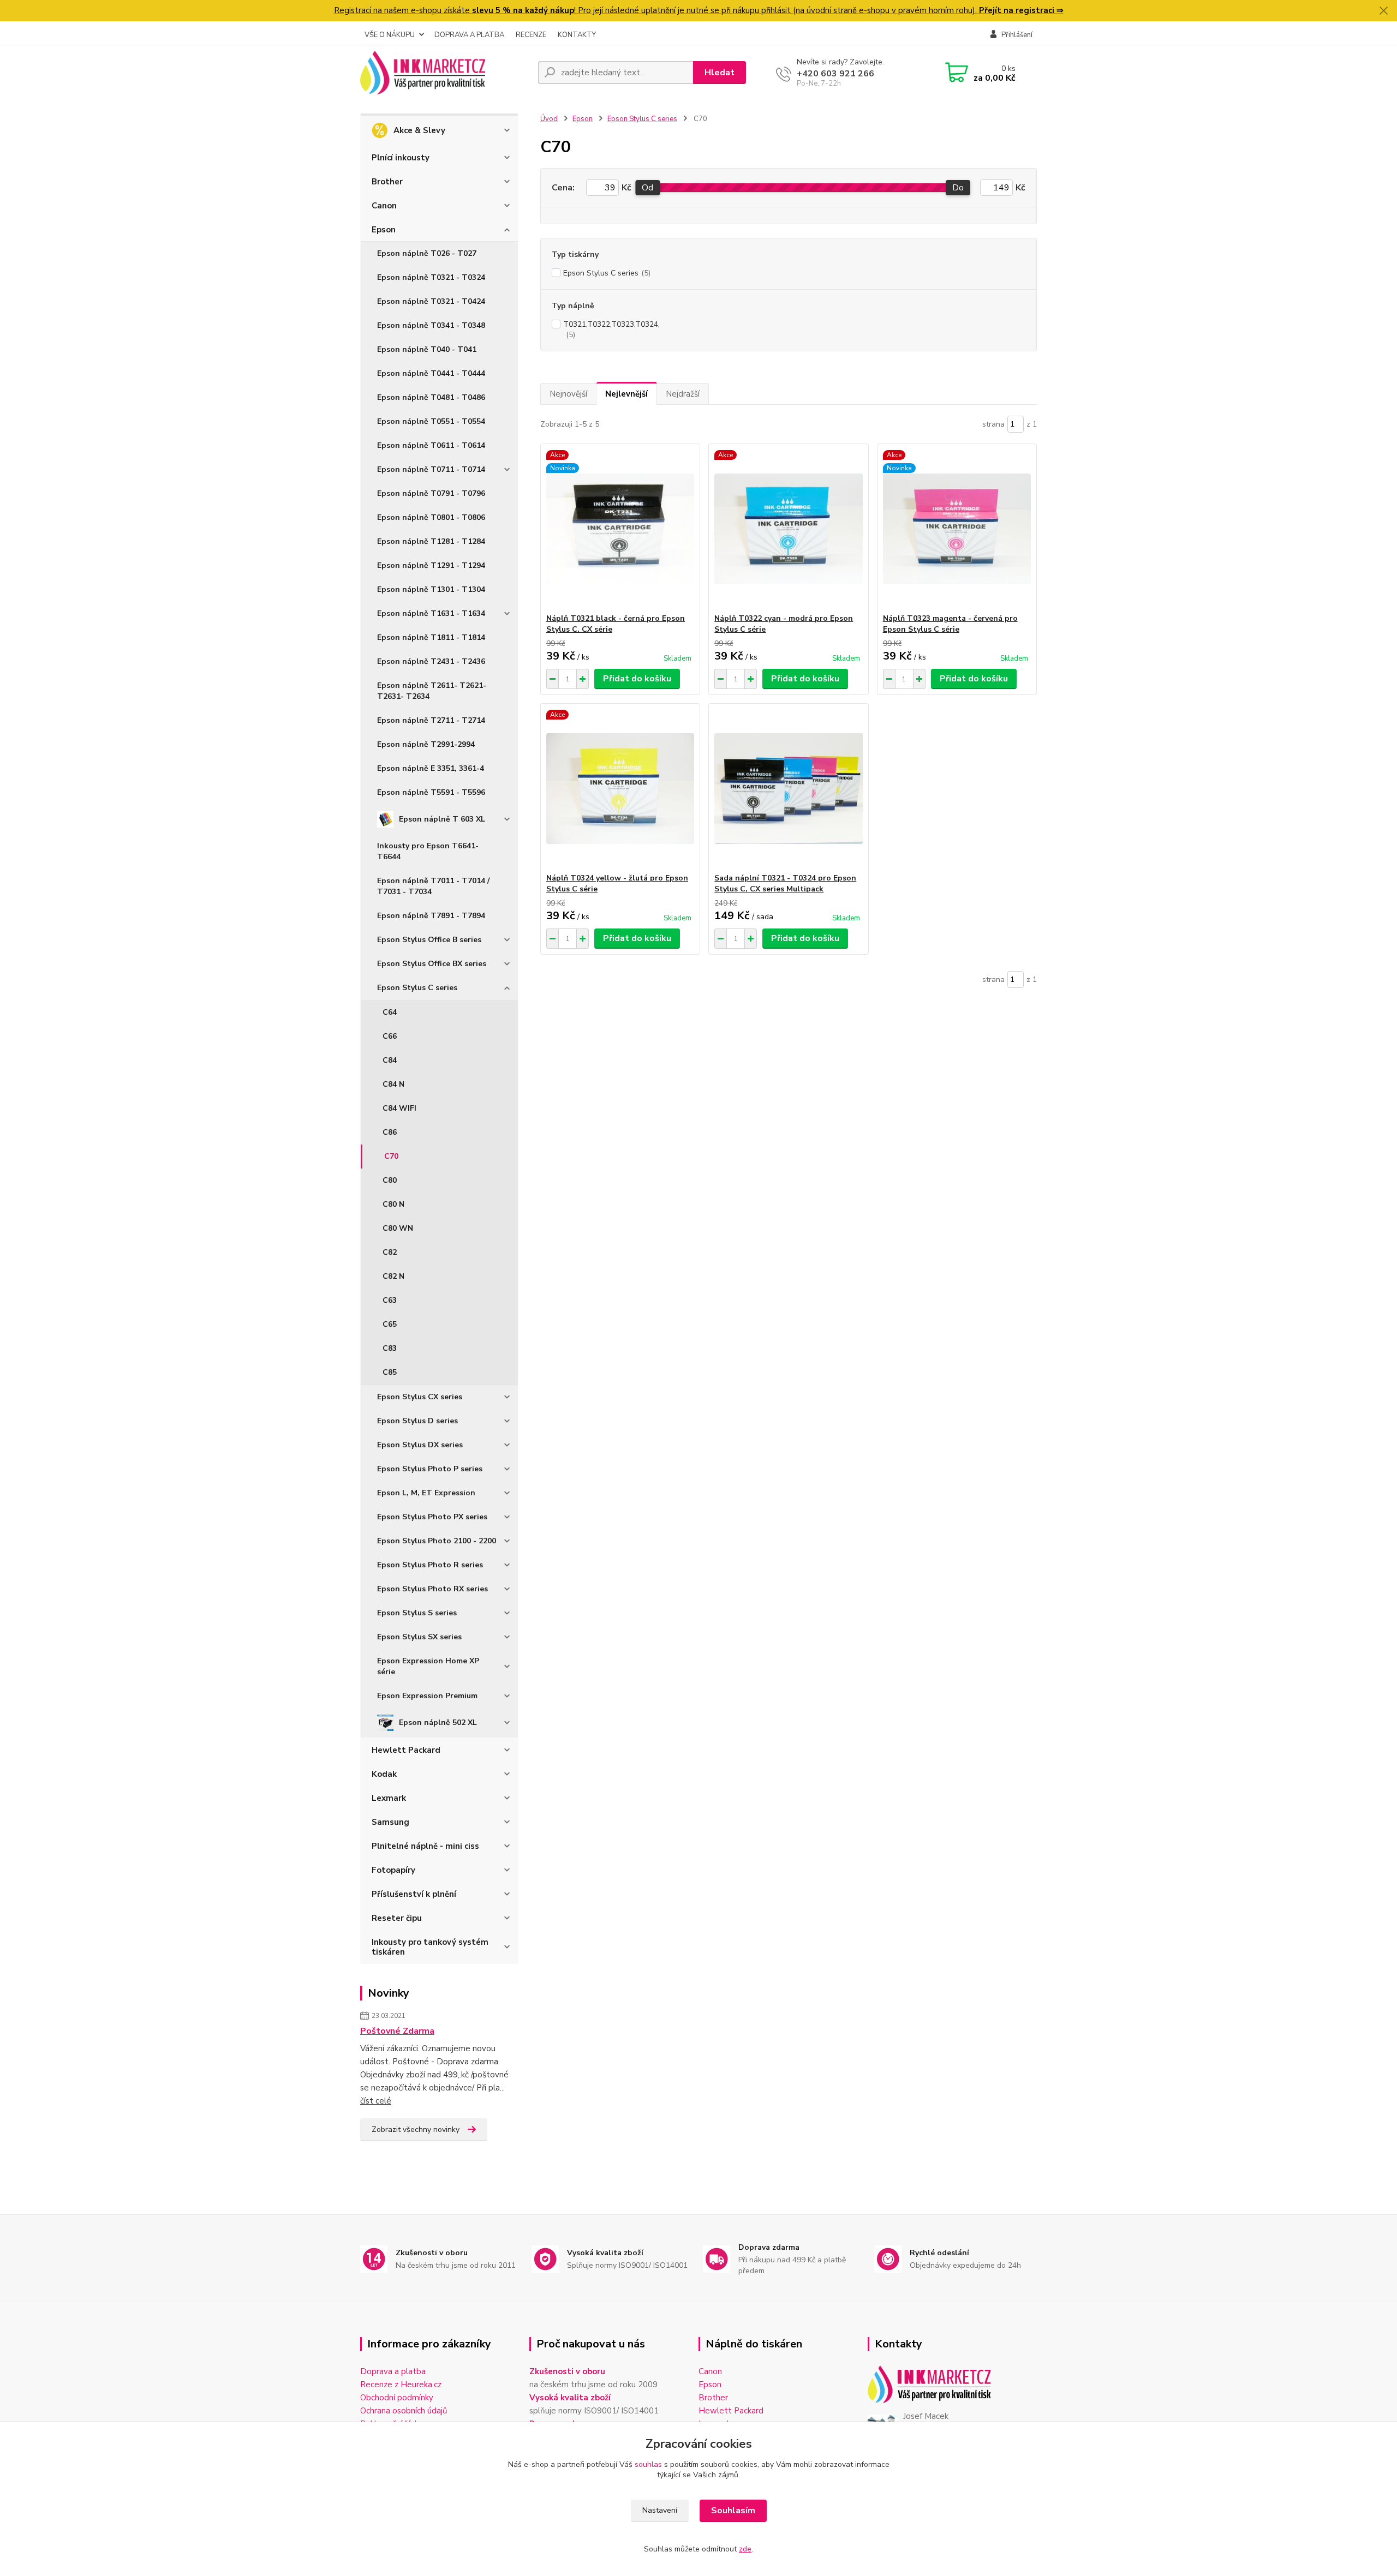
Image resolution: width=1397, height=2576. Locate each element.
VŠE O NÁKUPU (390, 35)
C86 (390, 1132)
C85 (390, 1372)
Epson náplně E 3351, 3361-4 (431, 768)
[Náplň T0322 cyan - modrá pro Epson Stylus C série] (788, 529)
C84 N (393, 1084)
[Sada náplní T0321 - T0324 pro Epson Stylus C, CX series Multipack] (788, 788)
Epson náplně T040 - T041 (427, 349)
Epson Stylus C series (417, 988)
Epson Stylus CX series (420, 1397)
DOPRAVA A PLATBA (469, 35)
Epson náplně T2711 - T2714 (431, 720)
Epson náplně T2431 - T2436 (431, 661)
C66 (390, 1036)
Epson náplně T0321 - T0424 (431, 301)
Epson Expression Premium (427, 1696)
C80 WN (398, 1228)
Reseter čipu (397, 1918)
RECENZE (531, 35)
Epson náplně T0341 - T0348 (431, 325)
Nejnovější (568, 394)
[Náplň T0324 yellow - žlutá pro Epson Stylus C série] (620, 788)
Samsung (390, 1822)
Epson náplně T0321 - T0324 (431, 277)
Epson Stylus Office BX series (432, 964)
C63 (390, 1300)
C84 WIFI (399, 1108)
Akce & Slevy (419, 130)
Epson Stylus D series (417, 1421)
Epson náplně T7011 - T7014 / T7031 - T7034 (433, 886)
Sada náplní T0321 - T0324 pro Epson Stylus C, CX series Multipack (785, 883)
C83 (390, 1348)
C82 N (393, 1276)
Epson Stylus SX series (419, 1637)
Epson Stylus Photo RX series (432, 1589)
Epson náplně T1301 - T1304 (431, 589)
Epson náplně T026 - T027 (427, 253)
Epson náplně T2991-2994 (426, 744)
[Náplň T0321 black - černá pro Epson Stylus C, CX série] (620, 529)
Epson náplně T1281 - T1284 (431, 541)
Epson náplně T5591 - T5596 (431, 792)
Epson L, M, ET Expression (426, 1493)
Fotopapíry (393, 1870)
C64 (390, 1012)
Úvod (549, 119)
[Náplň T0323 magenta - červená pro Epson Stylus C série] (957, 529)
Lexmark (389, 1798)
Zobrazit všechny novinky (416, 2129)
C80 (390, 1180)
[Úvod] (445, 73)
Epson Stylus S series (417, 1613)
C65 (390, 1324)
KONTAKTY (577, 35)
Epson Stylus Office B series (429, 940)
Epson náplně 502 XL (438, 1723)
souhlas (648, 2464)
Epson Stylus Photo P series (430, 1469)
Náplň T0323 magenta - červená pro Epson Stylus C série (950, 624)
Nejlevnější (626, 394)
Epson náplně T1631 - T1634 (431, 613)
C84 (390, 1060)
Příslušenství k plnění (414, 1894)
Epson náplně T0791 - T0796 (431, 493)
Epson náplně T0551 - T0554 (431, 421)
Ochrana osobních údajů (404, 2411)
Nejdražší (683, 394)
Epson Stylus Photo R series (430, 1565)
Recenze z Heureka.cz (401, 2385)
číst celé (376, 2101)
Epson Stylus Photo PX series (432, 1517)
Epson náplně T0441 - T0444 (431, 373)
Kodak (384, 1774)
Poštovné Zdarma (397, 2031)
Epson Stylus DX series (420, 1445)
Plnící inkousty (401, 158)
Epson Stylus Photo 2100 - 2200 (437, 1541)
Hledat (720, 73)
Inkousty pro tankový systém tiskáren (430, 1947)
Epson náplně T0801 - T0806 (431, 517)
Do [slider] (958, 188)
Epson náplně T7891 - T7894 (431, 916)
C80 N (393, 1204)
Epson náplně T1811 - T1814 (431, 637)
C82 (390, 1252)
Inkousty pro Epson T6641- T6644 (428, 851)
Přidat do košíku (637, 679)
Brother (387, 182)
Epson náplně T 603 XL (442, 819)
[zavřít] (1383, 11)
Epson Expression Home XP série (428, 1666)
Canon (384, 206)
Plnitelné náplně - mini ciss (425, 1846)
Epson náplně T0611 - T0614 (431, 445)
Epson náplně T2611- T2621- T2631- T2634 (432, 691)
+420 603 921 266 (835, 74)
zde (745, 2549)
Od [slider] (647, 188)
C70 (391, 1156)
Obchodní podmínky (397, 2398)
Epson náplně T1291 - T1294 (431, 565)
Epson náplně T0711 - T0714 (431, 469)
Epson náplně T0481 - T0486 (431, 397)
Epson (384, 230)
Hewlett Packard (406, 1750)
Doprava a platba (393, 2371)
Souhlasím (733, 2511)
